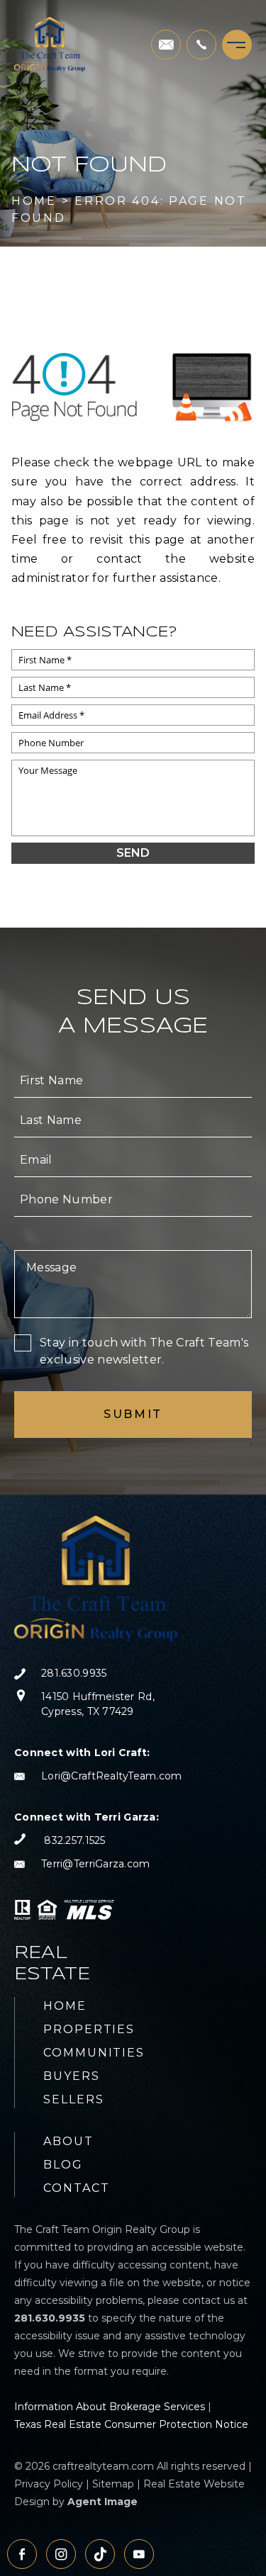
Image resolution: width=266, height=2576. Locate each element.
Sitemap (113, 2484)
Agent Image (102, 2502)
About (68, 2141)
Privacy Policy (49, 2484)
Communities (94, 2053)
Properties (89, 2029)
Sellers (73, 2099)
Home (65, 2006)
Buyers (72, 2076)
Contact (76, 2188)
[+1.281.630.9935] (201, 45)
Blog (63, 2165)
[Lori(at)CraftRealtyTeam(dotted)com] (166, 45)
